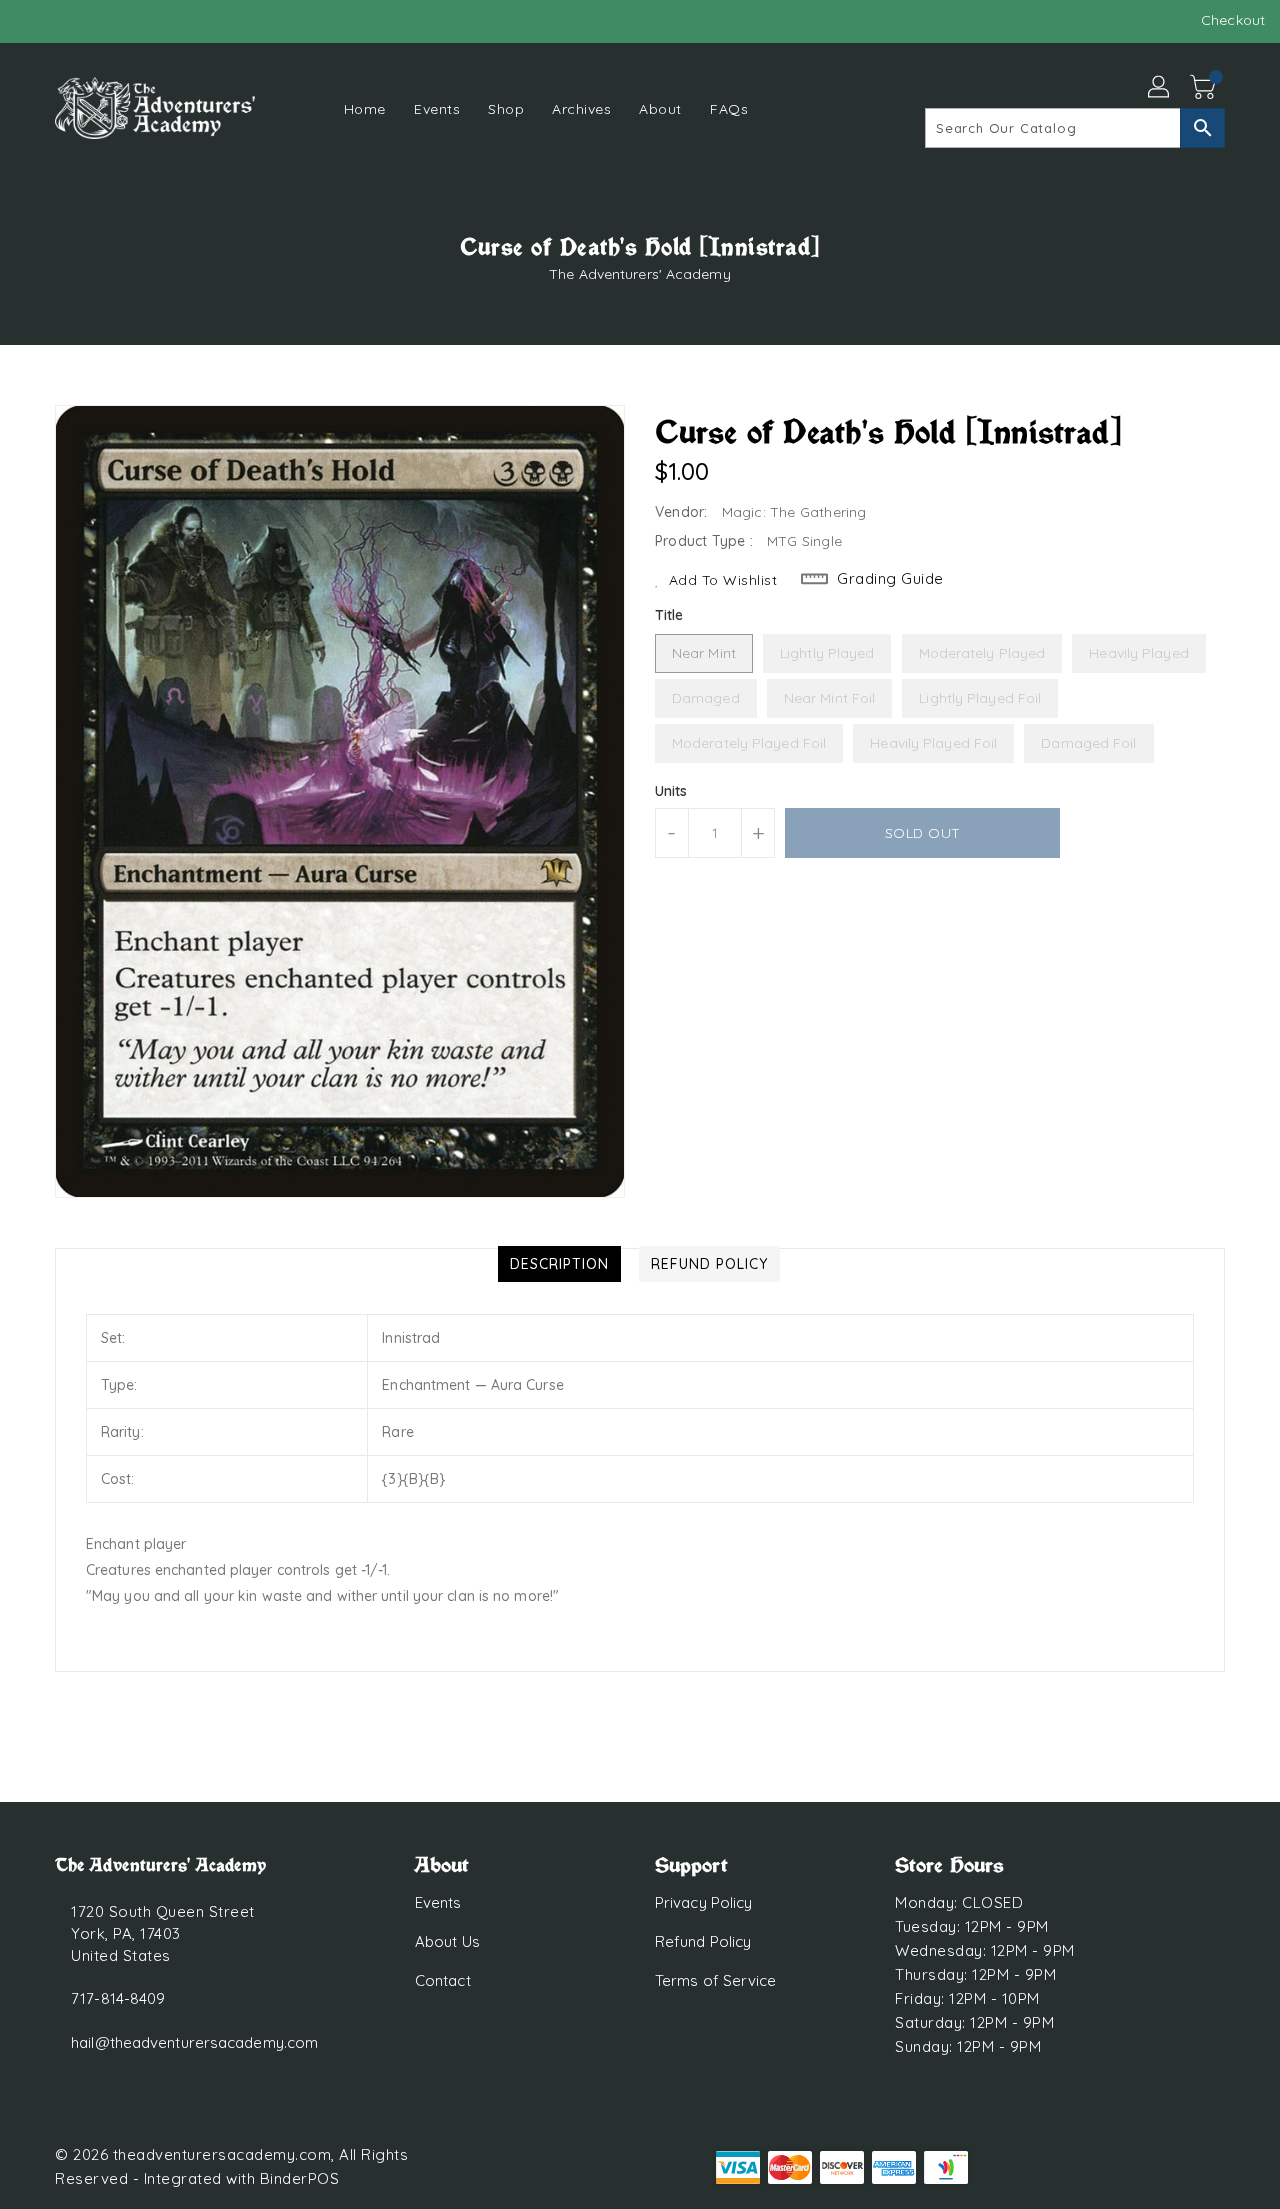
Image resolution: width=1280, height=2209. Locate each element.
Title (669, 615)
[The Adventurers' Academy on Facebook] (32, 20)
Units (671, 791)
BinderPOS (300, 2178)
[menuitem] (365, 108)
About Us (447, 1941)
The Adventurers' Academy (639, 274)
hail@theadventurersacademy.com (194, 2042)
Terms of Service (716, 1980)
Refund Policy (703, 1941)
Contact (443, 1980)
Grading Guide (890, 578)
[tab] (559, 1264)
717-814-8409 (118, 1998)
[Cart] (1205, 88)
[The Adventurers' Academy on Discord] (70, 20)
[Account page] (1160, 88)
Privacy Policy (703, 1902)
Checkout (1233, 20)
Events (438, 1902)
